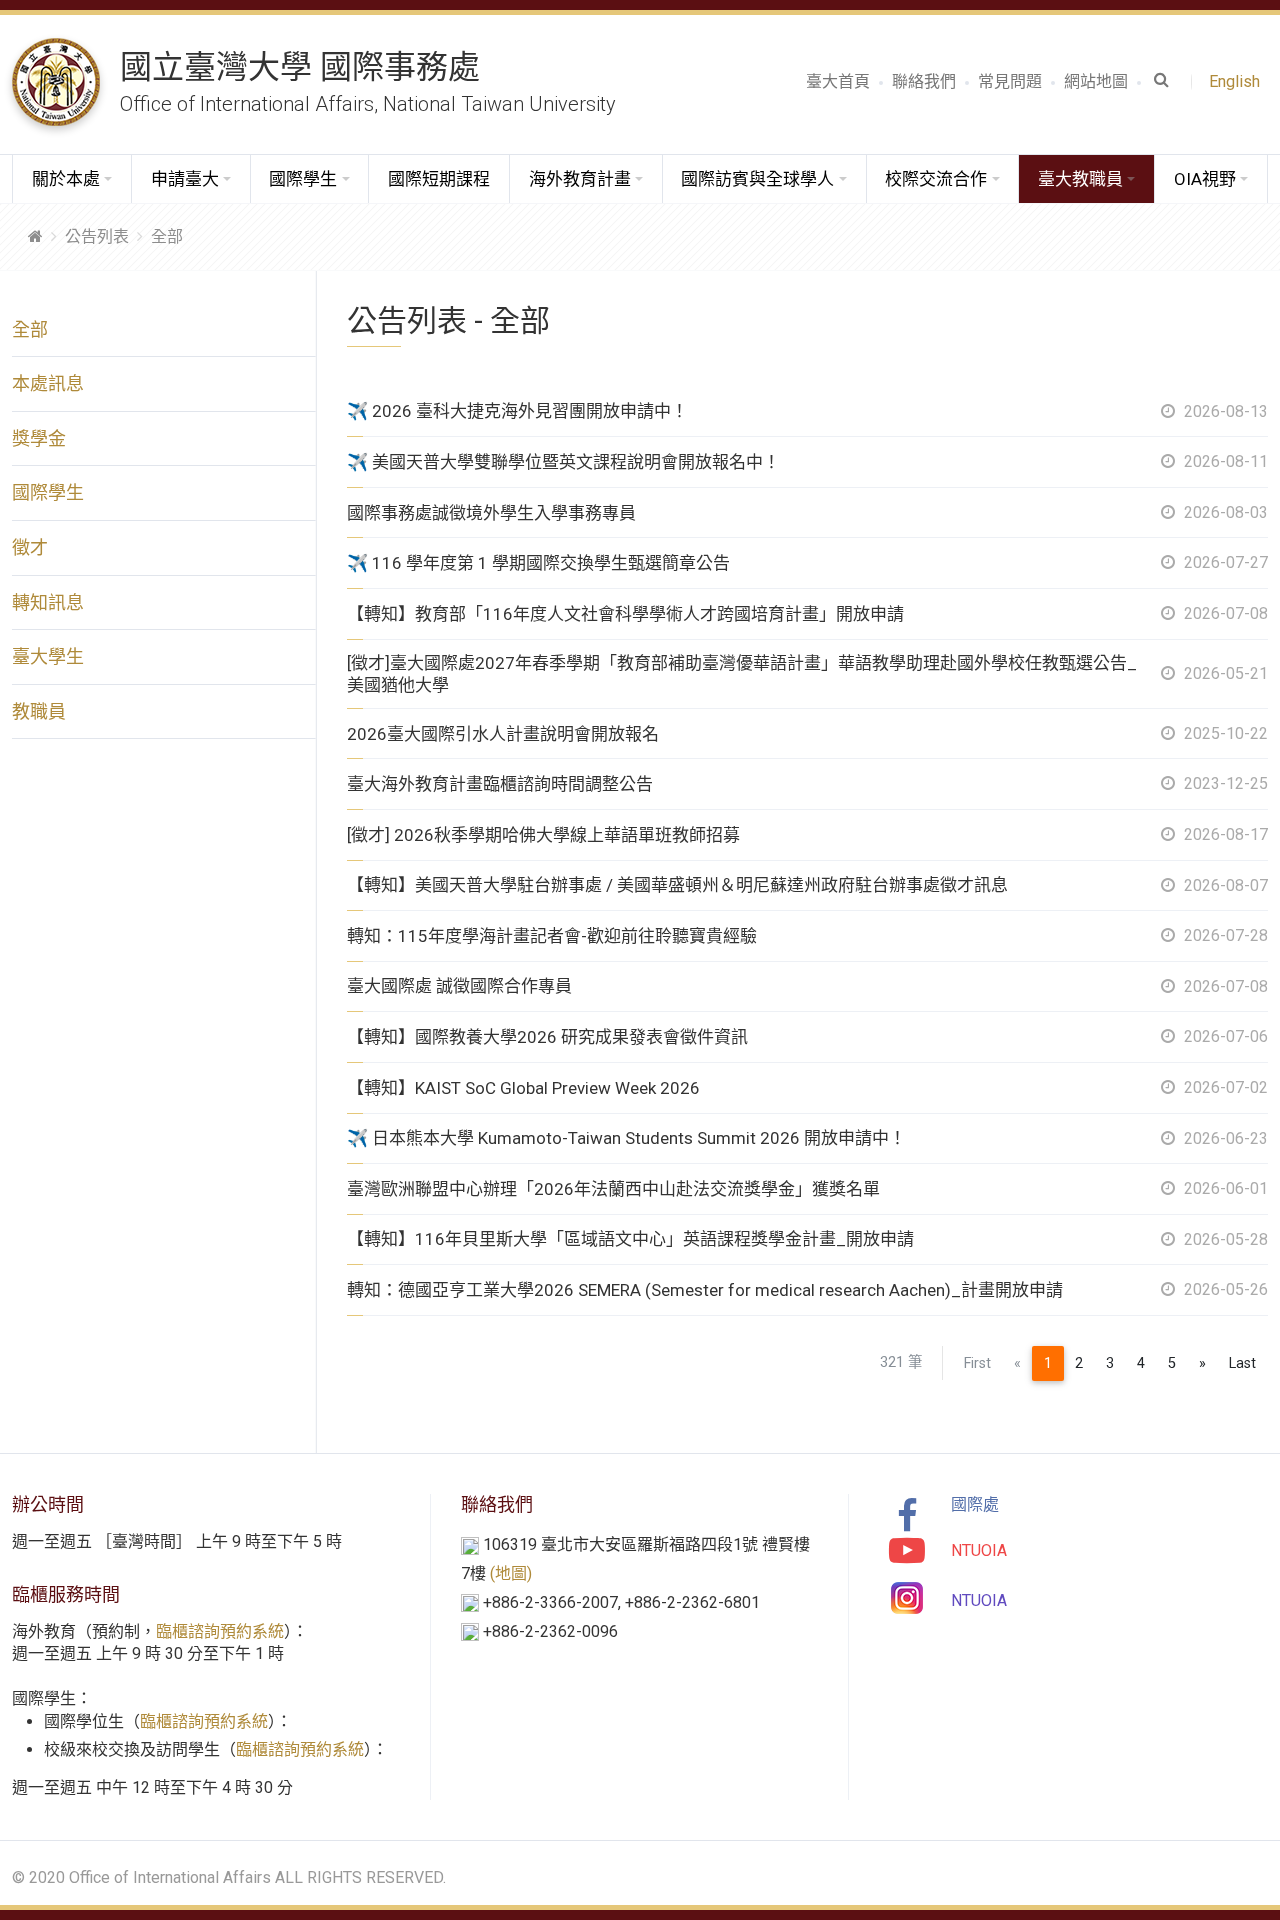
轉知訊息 (48, 602)
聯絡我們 (924, 81)
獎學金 (39, 438)
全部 (167, 236)
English (1238, 81)
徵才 (30, 547)
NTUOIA (979, 1550)
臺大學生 (48, 656)
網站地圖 (1096, 81)
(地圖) (511, 1573)
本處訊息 (48, 383)
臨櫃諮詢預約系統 (220, 1631)
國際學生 (48, 492)
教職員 (39, 711)
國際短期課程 (439, 179)
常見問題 (1010, 81)
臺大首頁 (838, 81)
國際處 (975, 1504)
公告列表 (97, 236)
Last (1242, 1363)
